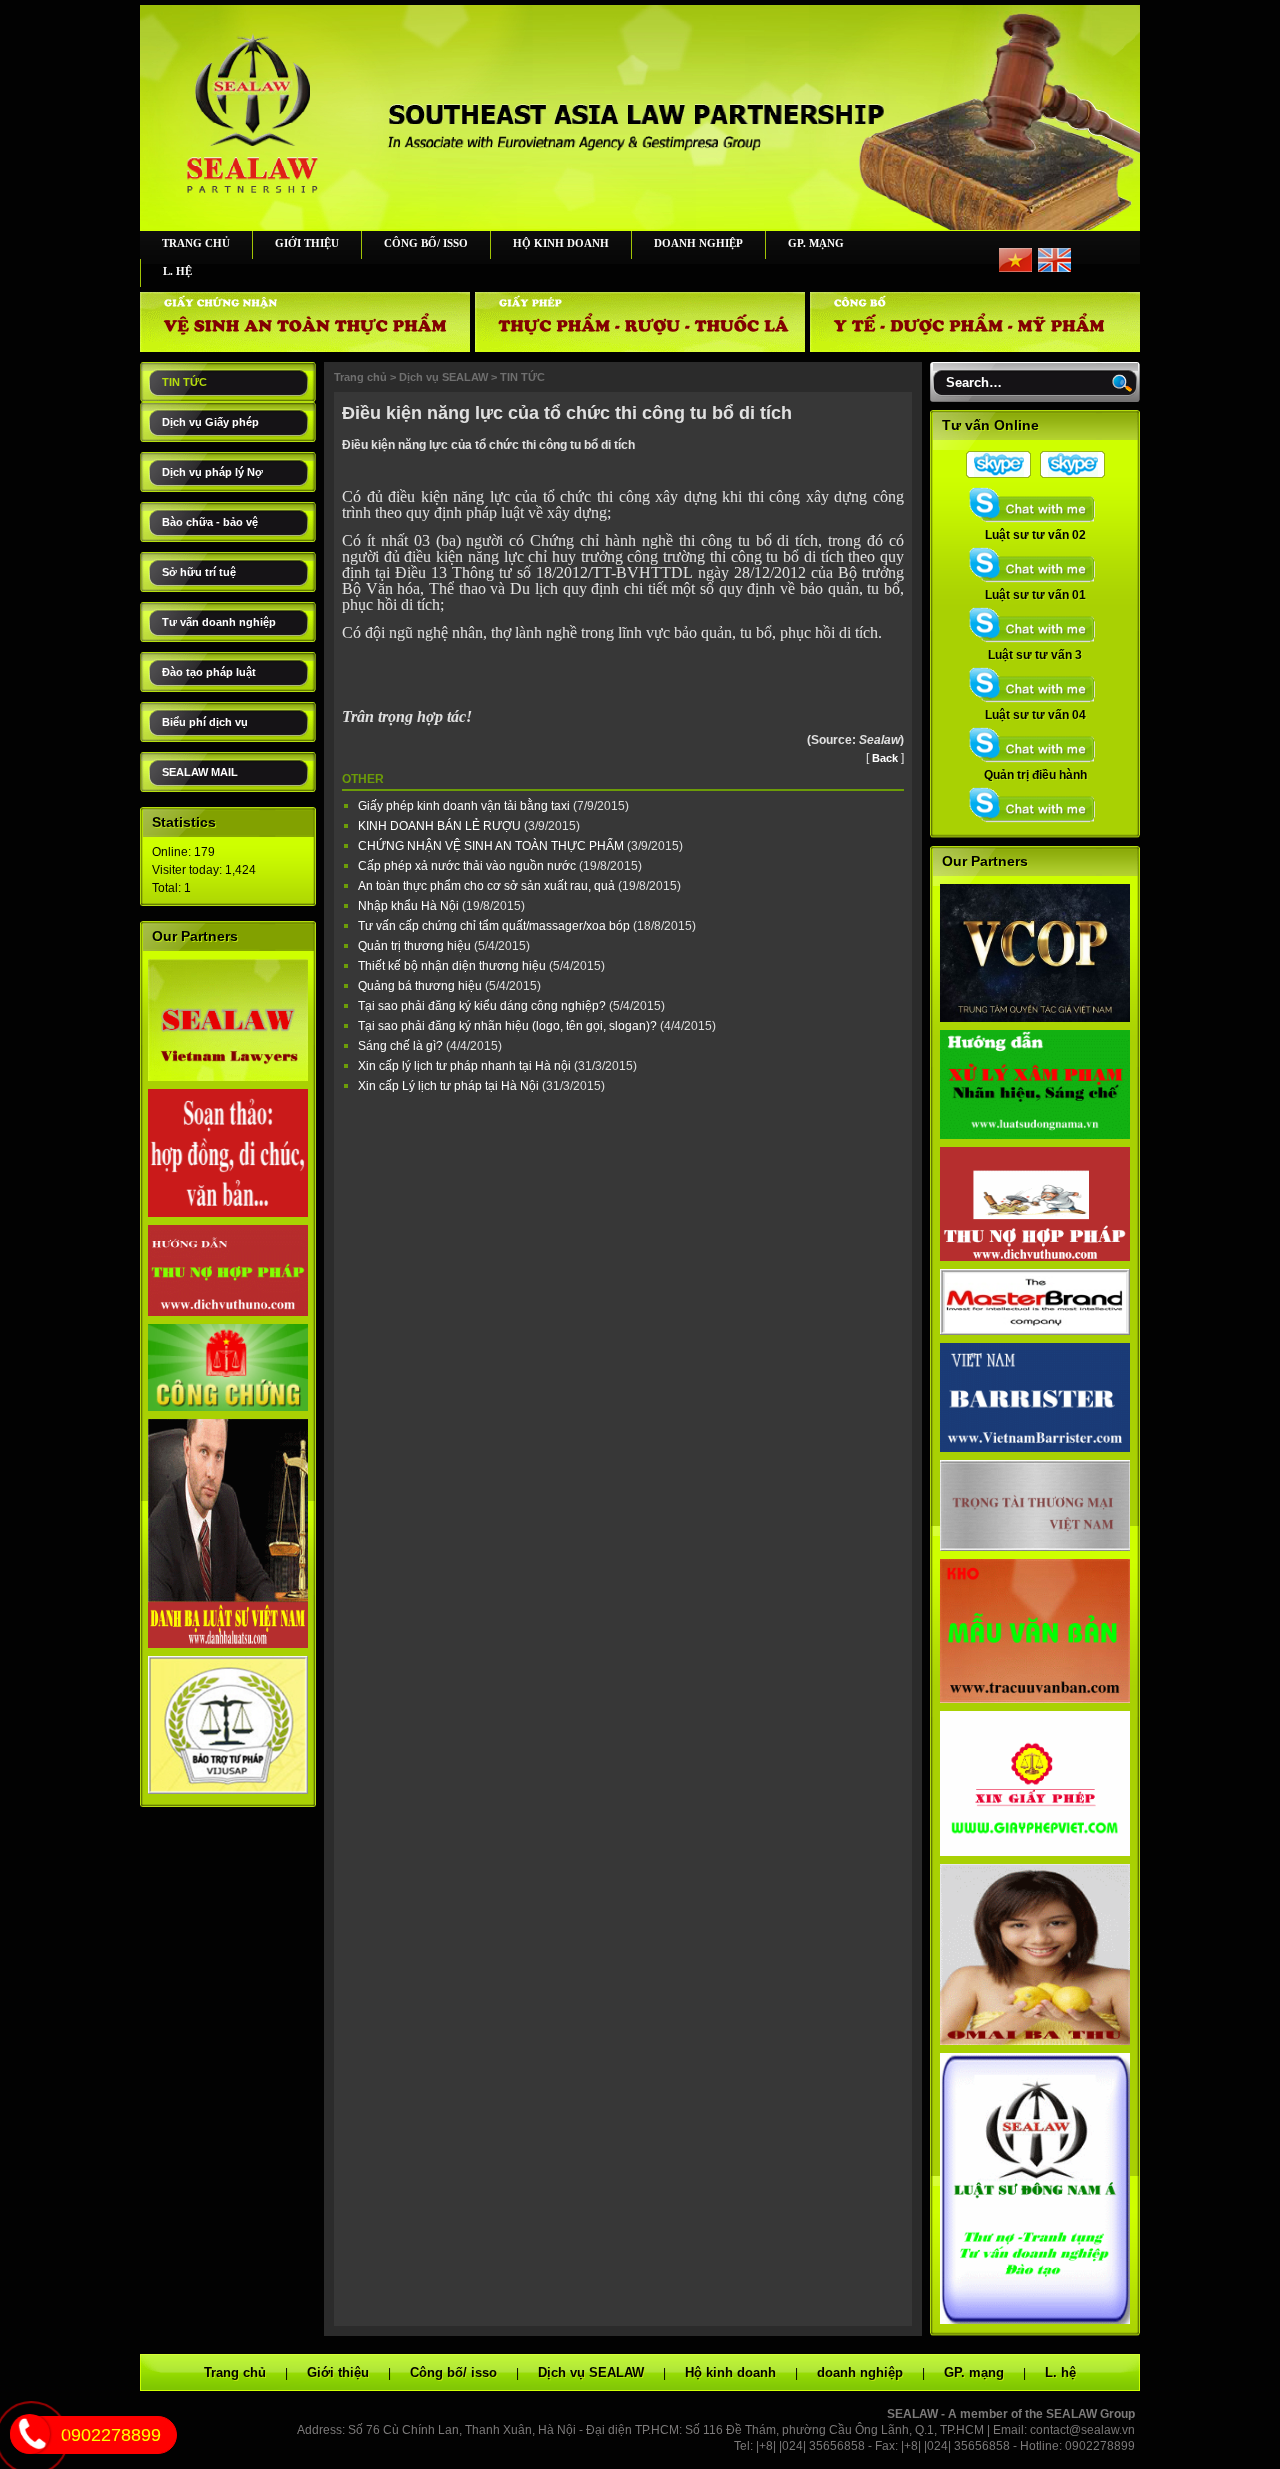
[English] (1054, 268)
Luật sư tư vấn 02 (1035, 535)
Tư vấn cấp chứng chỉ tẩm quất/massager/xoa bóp (495, 926)
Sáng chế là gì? (402, 1046)
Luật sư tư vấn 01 (1035, 595)
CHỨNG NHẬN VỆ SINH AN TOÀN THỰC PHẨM (492, 846)
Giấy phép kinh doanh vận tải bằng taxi (465, 806)
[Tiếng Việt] (1015, 268)
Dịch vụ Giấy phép (210, 422)
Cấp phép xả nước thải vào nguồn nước (468, 866)
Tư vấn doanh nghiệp (219, 622)
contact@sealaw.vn (1082, 2430)
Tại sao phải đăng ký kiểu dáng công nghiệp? (483, 1006)
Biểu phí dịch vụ (205, 722)
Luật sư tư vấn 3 (1035, 655)
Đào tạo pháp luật (209, 672)
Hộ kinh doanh (561, 243)
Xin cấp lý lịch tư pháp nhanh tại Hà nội (466, 1066)
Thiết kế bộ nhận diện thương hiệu (453, 966)
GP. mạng (816, 243)
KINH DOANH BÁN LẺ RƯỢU (441, 826)
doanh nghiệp (698, 243)
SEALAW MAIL (200, 772)
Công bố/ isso (426, 243)
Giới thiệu (307, 243)
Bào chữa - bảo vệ (210, 522)
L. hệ (177, 271)
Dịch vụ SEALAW (443, 377)
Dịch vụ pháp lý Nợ (212, 472)
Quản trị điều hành (1035, 775)
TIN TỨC (184, 382)
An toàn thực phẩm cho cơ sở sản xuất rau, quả (488, 886)
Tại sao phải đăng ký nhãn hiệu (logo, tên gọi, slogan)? (509, 1026)
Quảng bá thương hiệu (421, 986)
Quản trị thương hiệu (416, 946)
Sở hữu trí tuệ (199, 572)
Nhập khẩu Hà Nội (410, 906)
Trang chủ (196, 243)
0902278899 (111, 2435)
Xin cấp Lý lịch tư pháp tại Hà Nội (450, 1086)
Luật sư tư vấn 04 (1035, 715)
